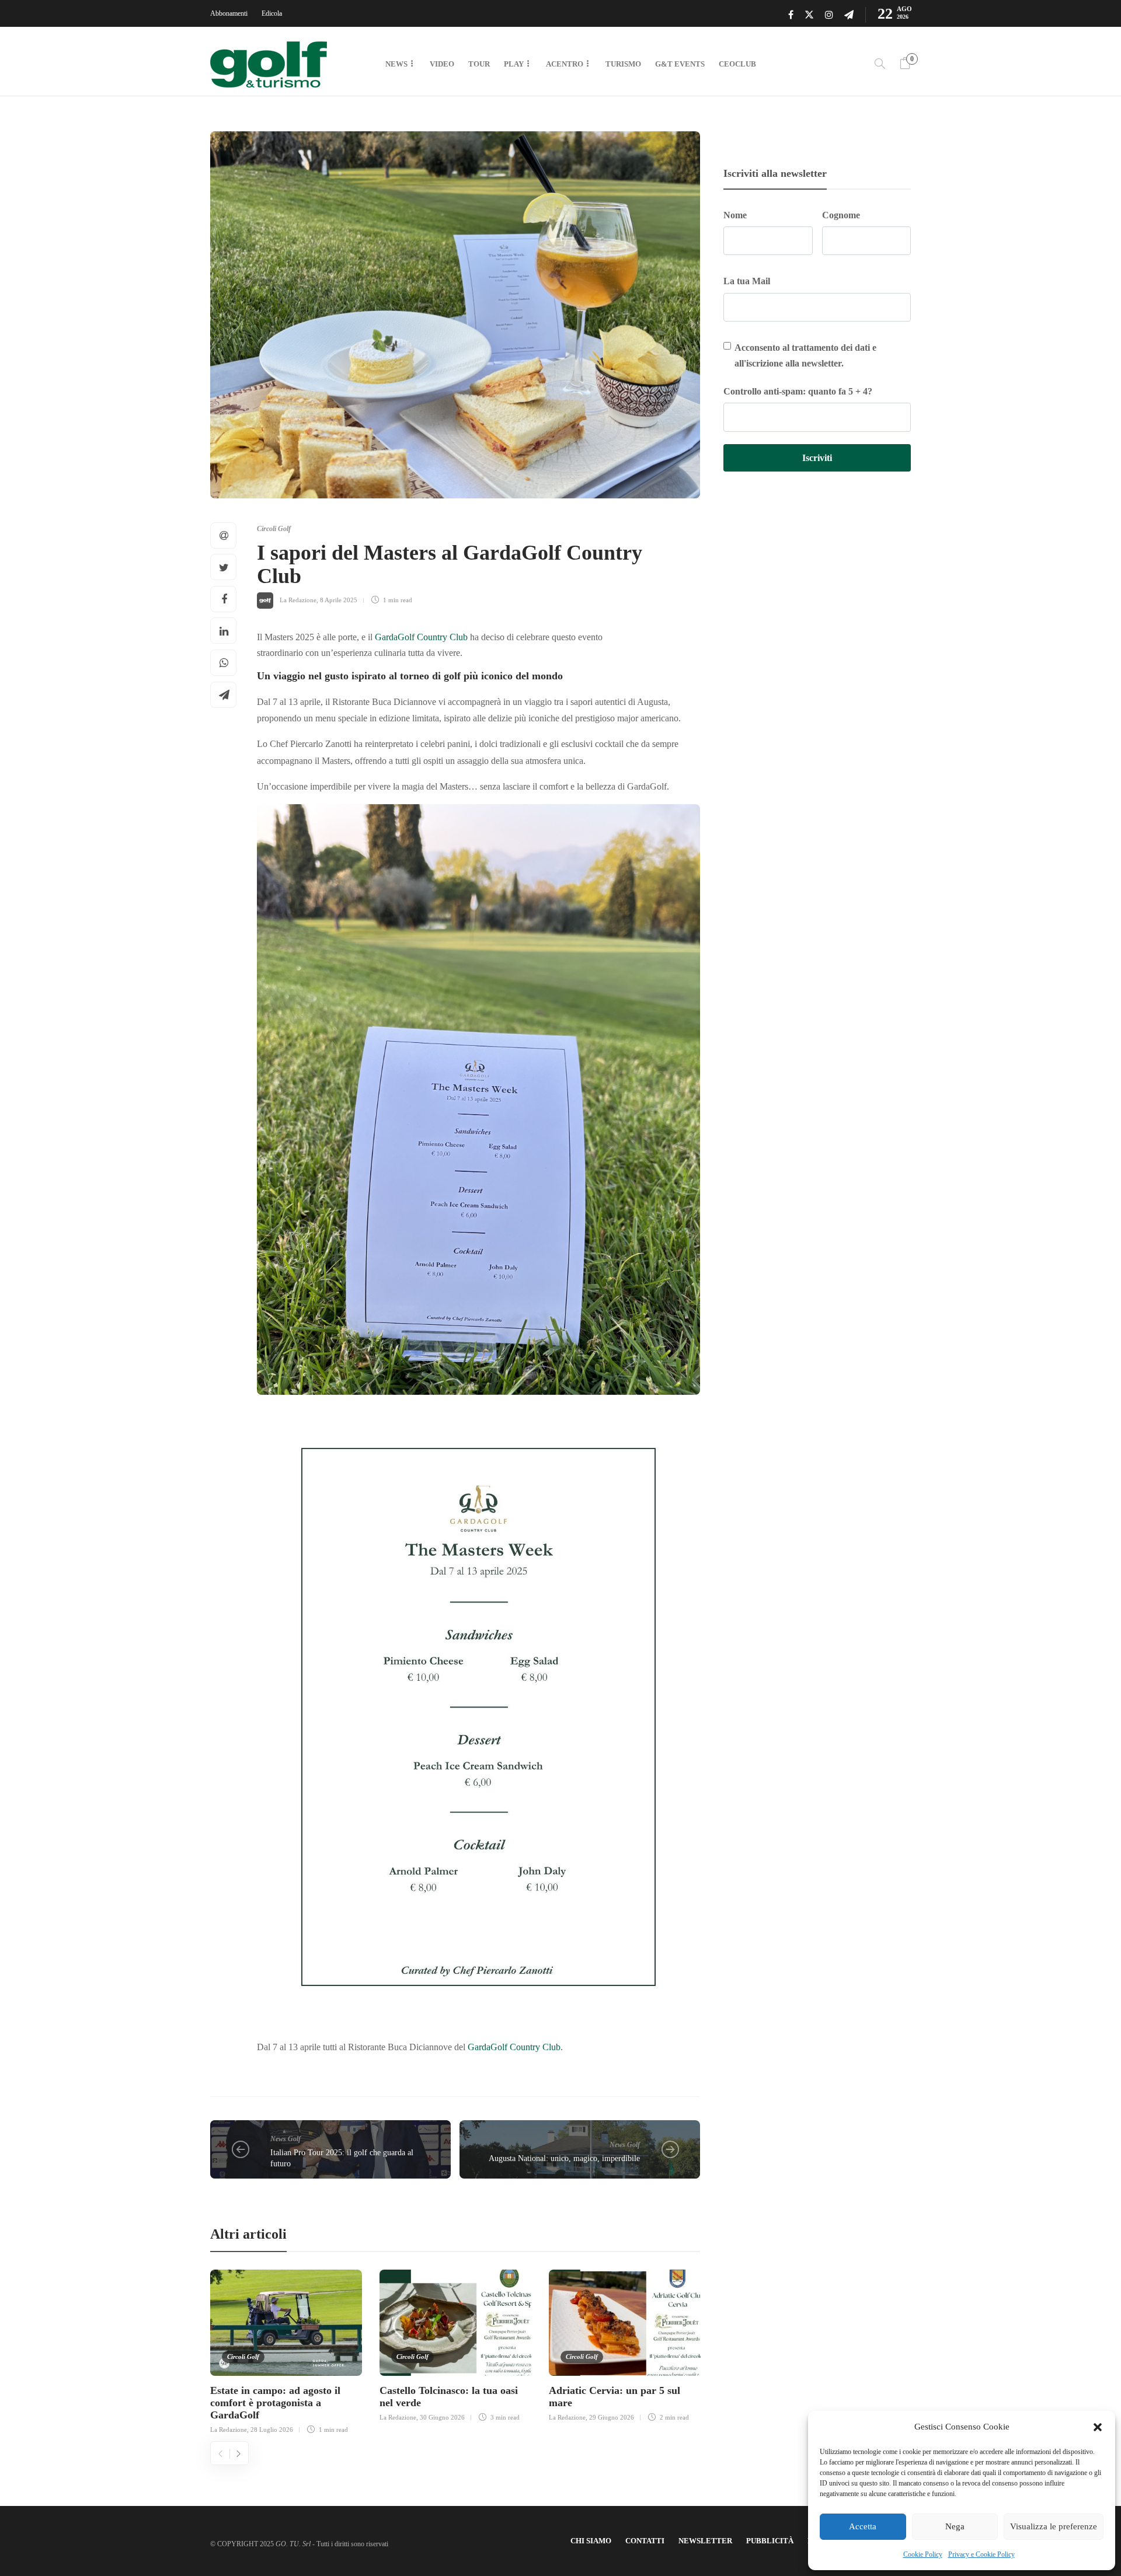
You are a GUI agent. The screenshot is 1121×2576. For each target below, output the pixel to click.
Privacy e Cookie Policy (981, 2554)
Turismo (623, 64)
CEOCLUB (737, 64)
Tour (479, 64)
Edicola (272, 13)
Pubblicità (770, 2541)
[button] (1098, 2427)
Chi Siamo (591, 2541)
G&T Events (680, 64)
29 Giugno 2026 (612, 2417)
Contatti (645, 2541)
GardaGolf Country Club (421, 637)
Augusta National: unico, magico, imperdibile (564, 2158)
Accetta (863, 2526)
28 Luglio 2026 (272, 2430)
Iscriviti (817, 458)
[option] (286, 2350)
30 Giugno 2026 (442, 2417)
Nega (955, 2526)
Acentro (565, 64)
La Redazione (298, 600)
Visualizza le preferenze (1054, 2526)
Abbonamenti (229, 13)
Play (514, 64)
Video (442, 64)
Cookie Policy (923, 2554)
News (396, 64)
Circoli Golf (274, 529)
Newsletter (705, 2541)
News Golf (286, 2139)
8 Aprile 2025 (339, 600)
